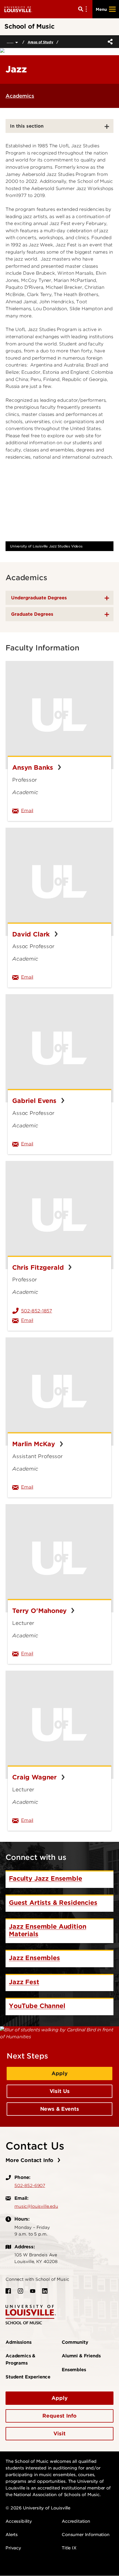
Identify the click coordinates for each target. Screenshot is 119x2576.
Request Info (59, 2416)
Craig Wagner (35, 1777)
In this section (27, 126)
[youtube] (33, 2291)
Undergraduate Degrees (39, 598)
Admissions (18, 2342)
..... (11, 41)
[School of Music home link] (31, 2314)
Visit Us (60, 2091)
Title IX (69, 2548)
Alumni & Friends (81, 2356)
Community (75, 2342)
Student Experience (28, 2377)
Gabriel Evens (35, 1101)
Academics (20, 96)
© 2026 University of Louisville (38, 2508)
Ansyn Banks (34, 767)
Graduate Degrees (32, 614)
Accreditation (76, 2521)
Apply (59, 2073)
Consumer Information (86, 2535)
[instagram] (20, 2291)
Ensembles (74, 2370)
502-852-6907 (30, 2186)
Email (57, 810)
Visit (59, 2434)
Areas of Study (41, 42)
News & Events (60, 2109)
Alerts (12, 2535)
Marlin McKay (35, 1444)
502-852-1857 (37, 1311)
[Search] (84, 9)
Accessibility (19, 2521)
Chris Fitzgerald (39, 1267)
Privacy (13, 2548)
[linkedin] (45, 2291)
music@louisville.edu (36, 2206)
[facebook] (8, 2291)
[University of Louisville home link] (18, 9)
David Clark (32, 934)
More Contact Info (30, 2160)
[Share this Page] (109, 42)
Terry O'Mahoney (40, 1611)
